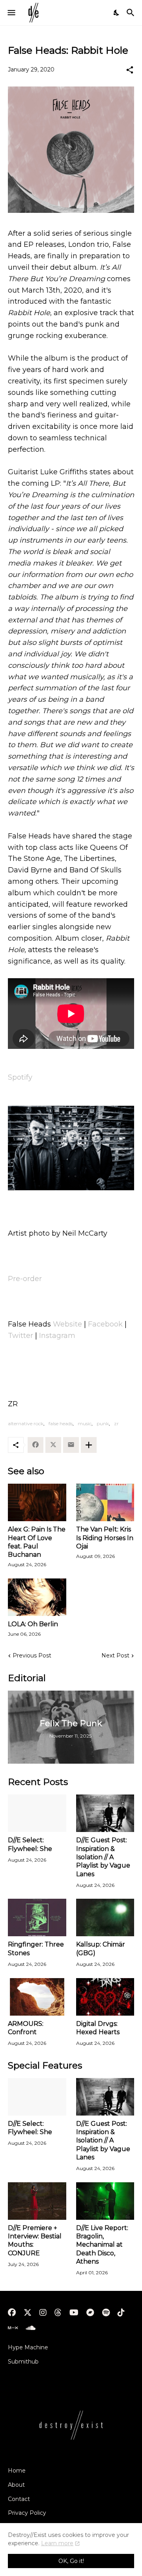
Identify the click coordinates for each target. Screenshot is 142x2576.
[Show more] (89, 1445)
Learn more (57, 2543)
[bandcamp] (90, 2313)
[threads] (58, 2313)
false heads (61, 1423)
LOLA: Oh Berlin (33, 1624)
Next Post (115, 1655)
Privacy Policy (27, 2513)
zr (116, 1423)
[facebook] (12, 2313)
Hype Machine (28, 2347)
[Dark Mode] (117, 13)
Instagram (57, 1336)
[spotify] (106, 2313)
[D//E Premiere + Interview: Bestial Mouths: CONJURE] (37, 2201)
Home (17, 2471)
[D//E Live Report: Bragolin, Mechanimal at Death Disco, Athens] (105, 2201)
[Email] (71, 1445)
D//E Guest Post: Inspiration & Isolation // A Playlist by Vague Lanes (103, 1857)
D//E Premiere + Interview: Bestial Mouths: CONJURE (35, 2241)
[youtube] (74, 2313)
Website (67, 1324)
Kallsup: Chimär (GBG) (101, 1948)
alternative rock (26, 1423)
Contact (19, 2499)
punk (103, 1423)
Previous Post (32, 1655)
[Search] (132, 13)
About (16, 2485)
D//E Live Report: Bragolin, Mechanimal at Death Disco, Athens (102, 2245)
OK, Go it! (71, 2561)
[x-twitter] (28, 2313)
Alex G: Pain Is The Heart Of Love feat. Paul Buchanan (37, 1542)
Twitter (21, 1336)
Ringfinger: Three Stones (36, 1948)
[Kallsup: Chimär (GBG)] (105, 1917)
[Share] (130, 70)
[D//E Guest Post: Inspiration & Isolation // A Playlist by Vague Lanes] (105, 1813)
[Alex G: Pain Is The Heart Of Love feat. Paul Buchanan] (37, 1502)
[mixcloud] (13, 2328)
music (85, 1423)
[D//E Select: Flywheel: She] (37, 1813)
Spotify (20, 1077)
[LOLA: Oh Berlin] (37, 1597)
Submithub (23, 2362)
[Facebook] (35, 1445)
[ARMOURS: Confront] (37, 1997)
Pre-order (25, 1279)
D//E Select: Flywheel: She (30, 1844)
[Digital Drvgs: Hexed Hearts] (105, 1997)
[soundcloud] (31, 2328)
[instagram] (43, 2313)
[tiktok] (121, 2313)
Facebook (105, 1324)
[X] (53, 1445)
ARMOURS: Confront (26, 2028)
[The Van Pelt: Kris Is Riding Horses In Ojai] (105, 1502)
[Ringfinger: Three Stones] (37, 1917)
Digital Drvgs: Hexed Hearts (98, 2028)
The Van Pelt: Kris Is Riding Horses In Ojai (105, 1538)
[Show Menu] (11, 13)
